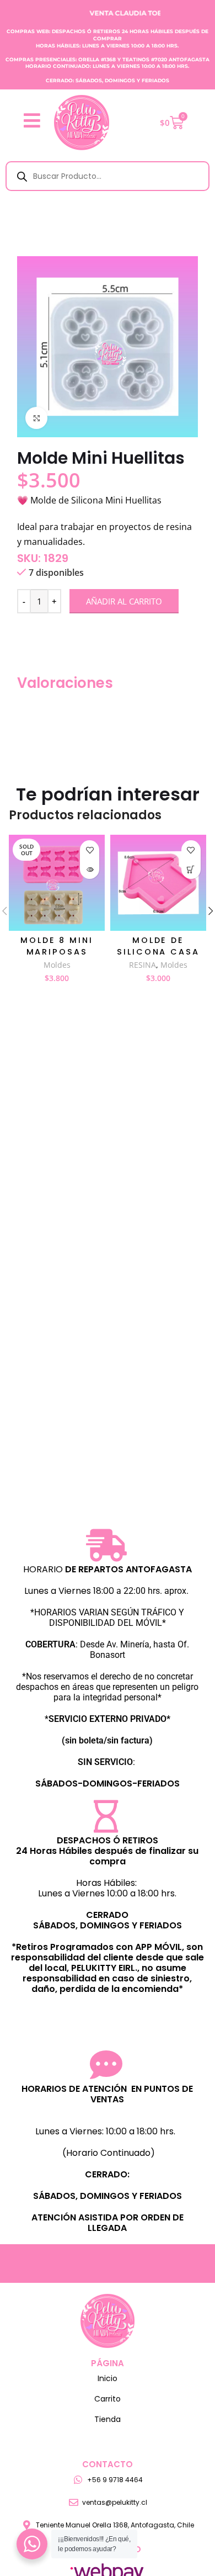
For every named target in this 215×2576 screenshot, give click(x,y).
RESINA (143, 965)
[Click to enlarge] (36, 418)
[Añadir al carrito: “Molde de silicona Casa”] (191, 869)
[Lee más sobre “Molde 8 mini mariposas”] (90, 869)
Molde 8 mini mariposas (57, 946)
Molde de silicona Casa (158, 946)
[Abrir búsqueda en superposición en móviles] (108, 176)
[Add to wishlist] (90, 850)
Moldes (57, 965)
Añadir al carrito (124, 601)
